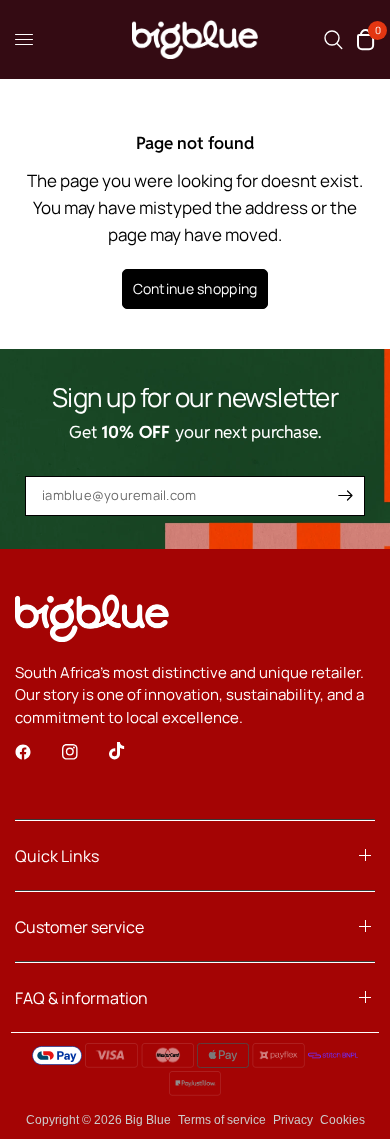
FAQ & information (81, 998)
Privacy (293, 1120)
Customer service (79, 927)
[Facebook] (37, 752)
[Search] (333, 39)
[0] (362, 39)
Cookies (342, 1120)
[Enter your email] (345, 496)
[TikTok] (131, 751)
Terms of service (222, 1120)
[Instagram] (84, 752)
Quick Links (57, 856)
